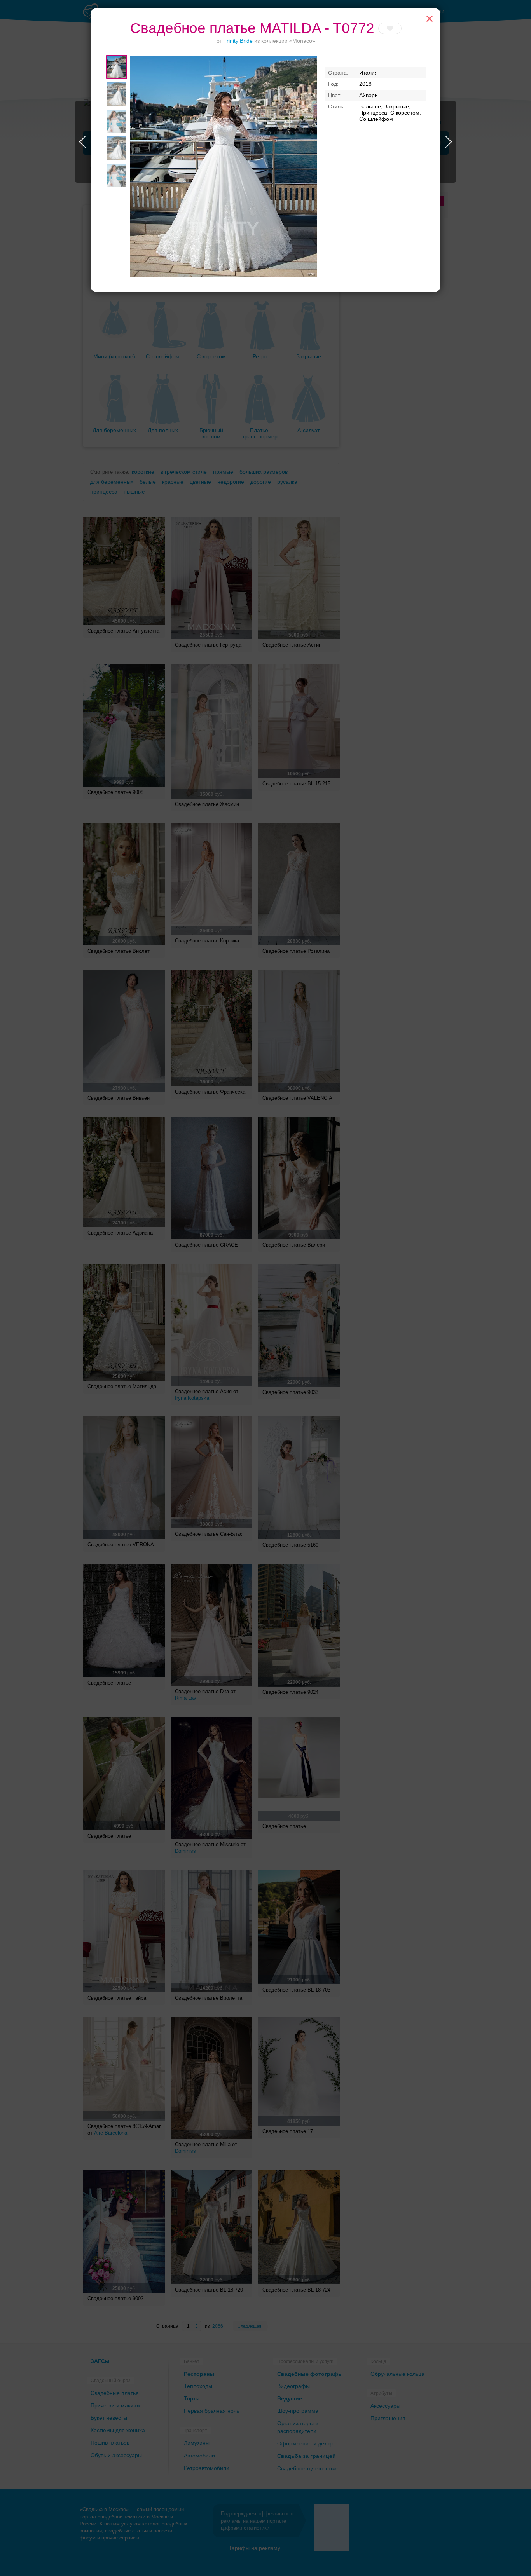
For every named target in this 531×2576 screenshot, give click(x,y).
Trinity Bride (238, 41)
